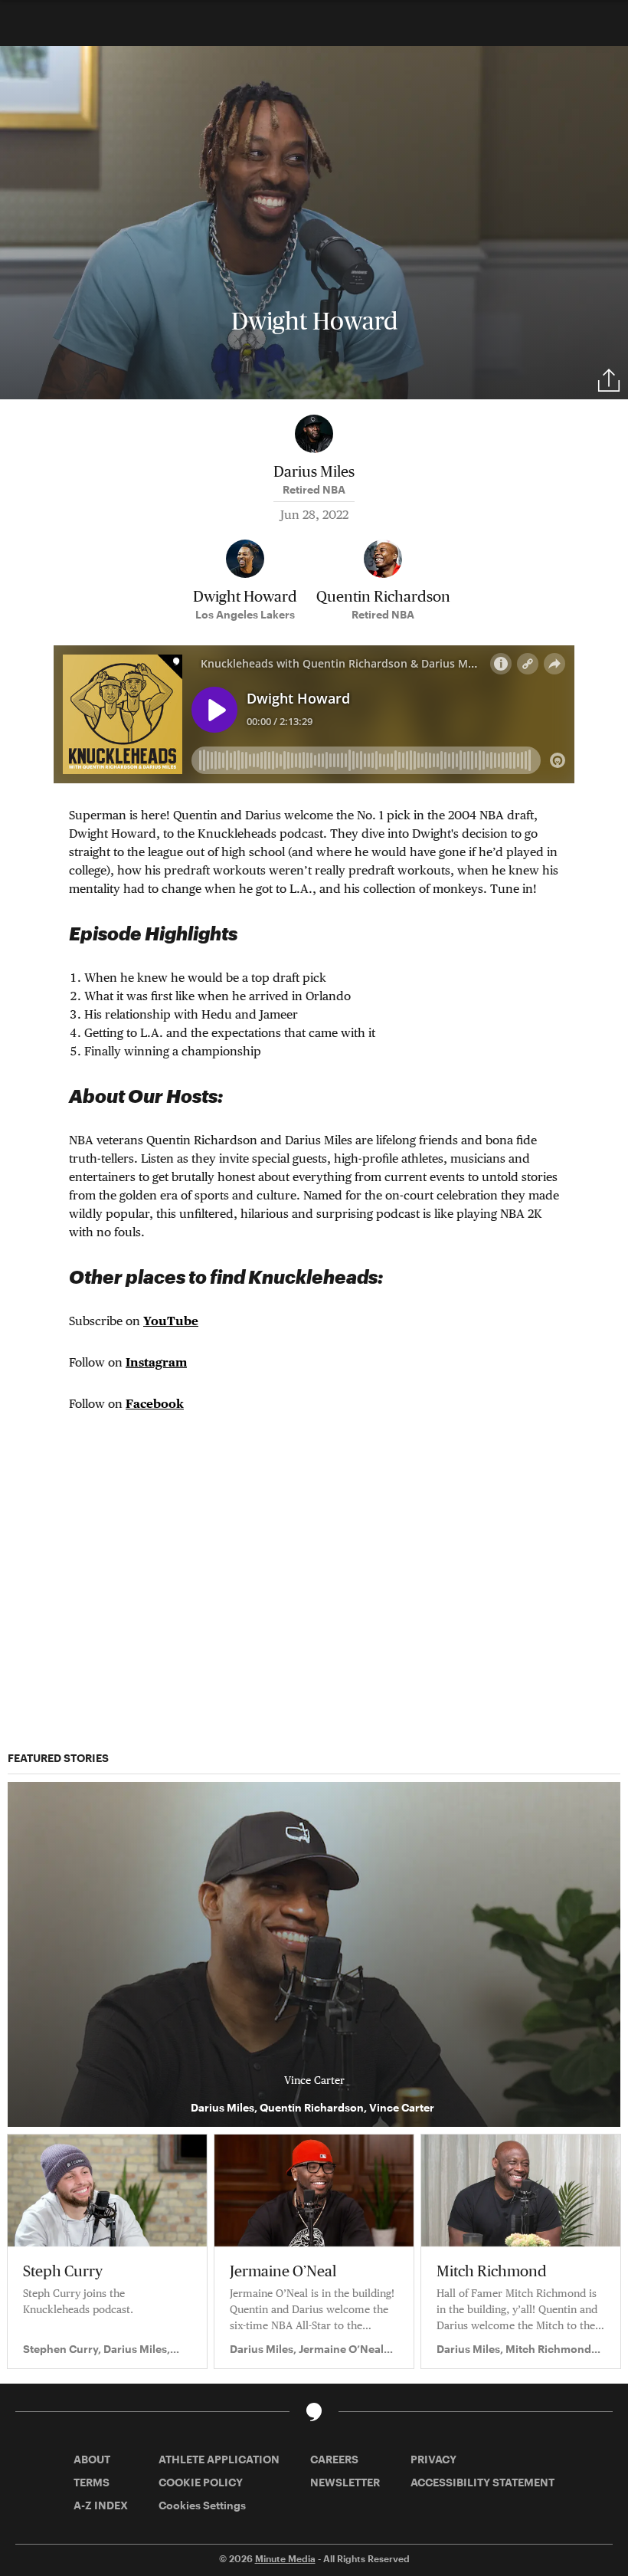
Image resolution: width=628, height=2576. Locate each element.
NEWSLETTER (345, 2482)
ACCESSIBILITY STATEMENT (482, 2482)
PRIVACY (433, 2459)
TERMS (92, 2482)
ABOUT (92, 2459)
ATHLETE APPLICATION (219, 2459)
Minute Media (285, 2558)
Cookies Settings (202, 2505)
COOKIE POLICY (201, 2482)
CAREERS (334, 2459)
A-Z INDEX (101, 2505)
